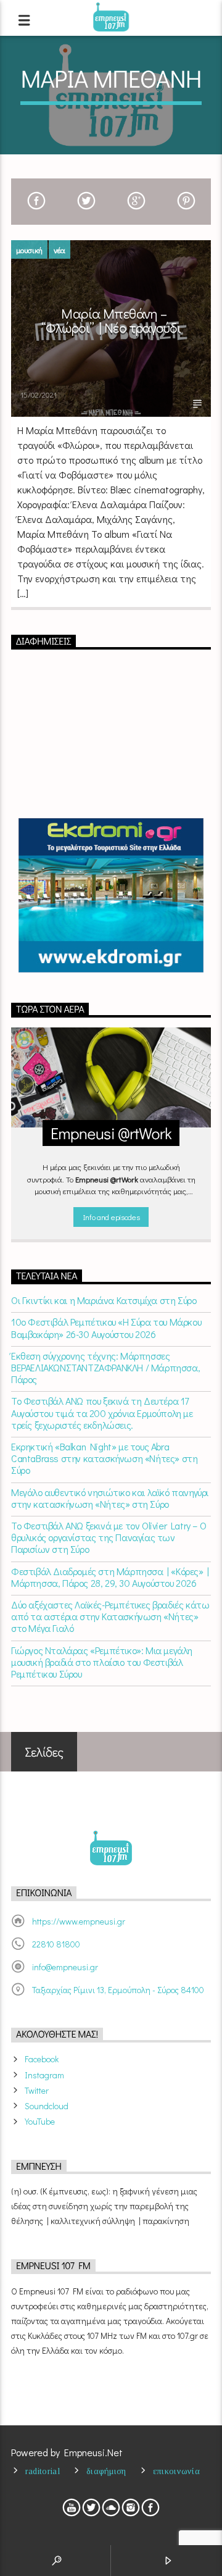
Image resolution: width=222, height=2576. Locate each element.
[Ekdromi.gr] (111, 895)
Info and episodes (111, 1217)
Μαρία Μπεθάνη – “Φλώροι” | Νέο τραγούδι (111, 321)
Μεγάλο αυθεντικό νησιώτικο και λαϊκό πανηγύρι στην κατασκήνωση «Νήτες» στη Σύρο (110, 1498)
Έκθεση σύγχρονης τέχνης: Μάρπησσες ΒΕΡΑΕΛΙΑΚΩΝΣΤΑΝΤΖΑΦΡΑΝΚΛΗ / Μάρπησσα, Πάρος (105, 1368)
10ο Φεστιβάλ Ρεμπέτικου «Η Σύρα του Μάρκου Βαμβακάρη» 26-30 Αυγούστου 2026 (106, 1328)
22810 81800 (56, 1944)
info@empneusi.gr (65, 1967)
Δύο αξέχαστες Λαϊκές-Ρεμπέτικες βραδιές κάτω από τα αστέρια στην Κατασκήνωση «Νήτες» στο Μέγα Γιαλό (110, 1616)
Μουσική (29, 250)
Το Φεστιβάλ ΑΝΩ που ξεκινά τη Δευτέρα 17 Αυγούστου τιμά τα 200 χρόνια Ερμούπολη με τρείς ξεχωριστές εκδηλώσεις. (102, 1413)
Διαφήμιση (106, 2471)
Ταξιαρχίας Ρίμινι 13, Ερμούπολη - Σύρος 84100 (118, 1990)
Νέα (60, 250)
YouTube (40, 2121)
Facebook (42, 2059)
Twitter (37, 2090)
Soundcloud (47, 2106)
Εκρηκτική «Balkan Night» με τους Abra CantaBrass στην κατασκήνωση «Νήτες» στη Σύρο (104, 1458)
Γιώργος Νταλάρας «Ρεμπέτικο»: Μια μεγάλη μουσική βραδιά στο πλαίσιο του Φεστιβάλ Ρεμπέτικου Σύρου (102, 1662)
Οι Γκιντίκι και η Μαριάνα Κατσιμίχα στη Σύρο (104, 1300)
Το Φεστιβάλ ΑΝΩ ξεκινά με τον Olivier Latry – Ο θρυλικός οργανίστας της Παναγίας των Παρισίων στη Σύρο (109, 1537)
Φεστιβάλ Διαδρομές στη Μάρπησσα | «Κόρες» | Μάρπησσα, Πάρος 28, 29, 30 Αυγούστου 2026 (110, 1577)
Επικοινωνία (176, 2471)
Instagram (44, 2075)
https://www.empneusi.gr (79, 1921)
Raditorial (43, 2471)
